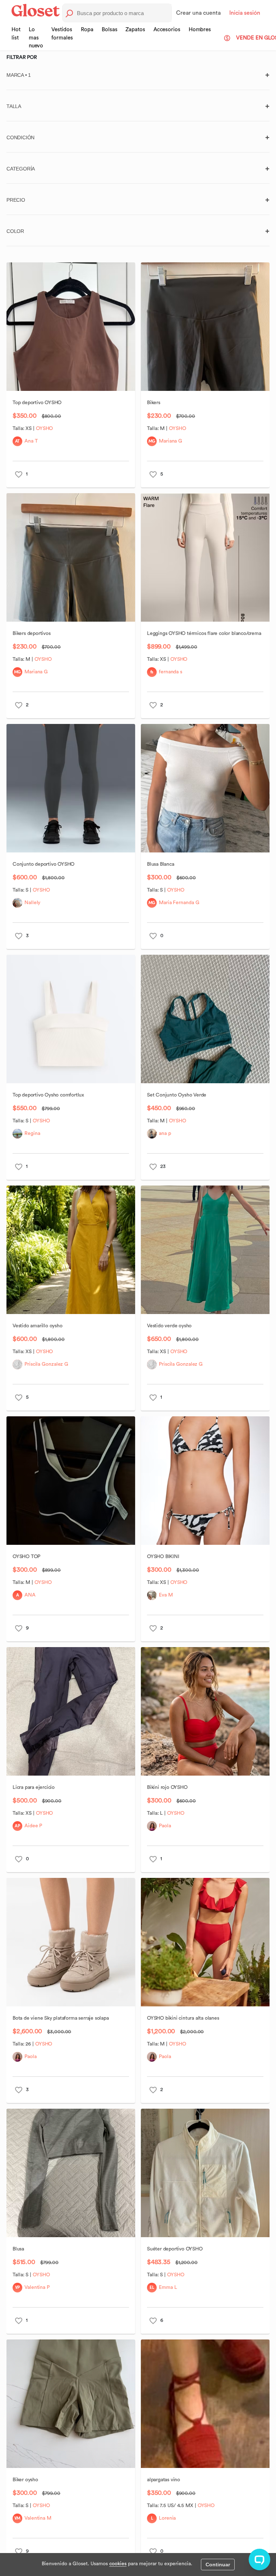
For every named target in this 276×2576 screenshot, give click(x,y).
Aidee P (33, 1826)
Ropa (87, 30)
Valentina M (38, 2518)
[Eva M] (152, 1595)
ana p (165, 1133)
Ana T (31, 441)
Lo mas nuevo (36, 38)
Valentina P (37, 2287)
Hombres (200, 30)
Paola (165, 1826)
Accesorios (167, 30)
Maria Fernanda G (179, 903)
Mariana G (171, 441)
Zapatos (135, 30)
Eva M (166, 1595)
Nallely (32, 903)
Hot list (16, 34)
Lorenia (167, 2518)
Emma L (168, 2287)
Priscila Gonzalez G (46, 1364)
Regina (32, 1133)
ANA (30, 1595)
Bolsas (109, 30)
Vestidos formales (62, 34)
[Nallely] (17, 903)
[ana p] (152, 1134)
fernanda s (171, 672)
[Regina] (17, 1134)
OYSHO (45, 429)
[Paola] (152, 1826)
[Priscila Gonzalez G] (17, 1364)
